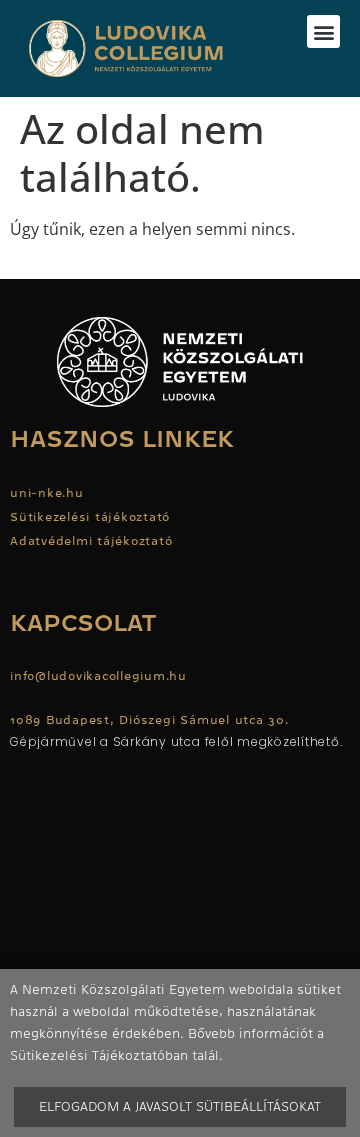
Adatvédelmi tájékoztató (91, 541)
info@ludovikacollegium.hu (101, 676)
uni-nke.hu (47, 493)
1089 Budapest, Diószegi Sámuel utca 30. (149, 720)
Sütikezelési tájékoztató (90, 517)
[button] (323, 31)
